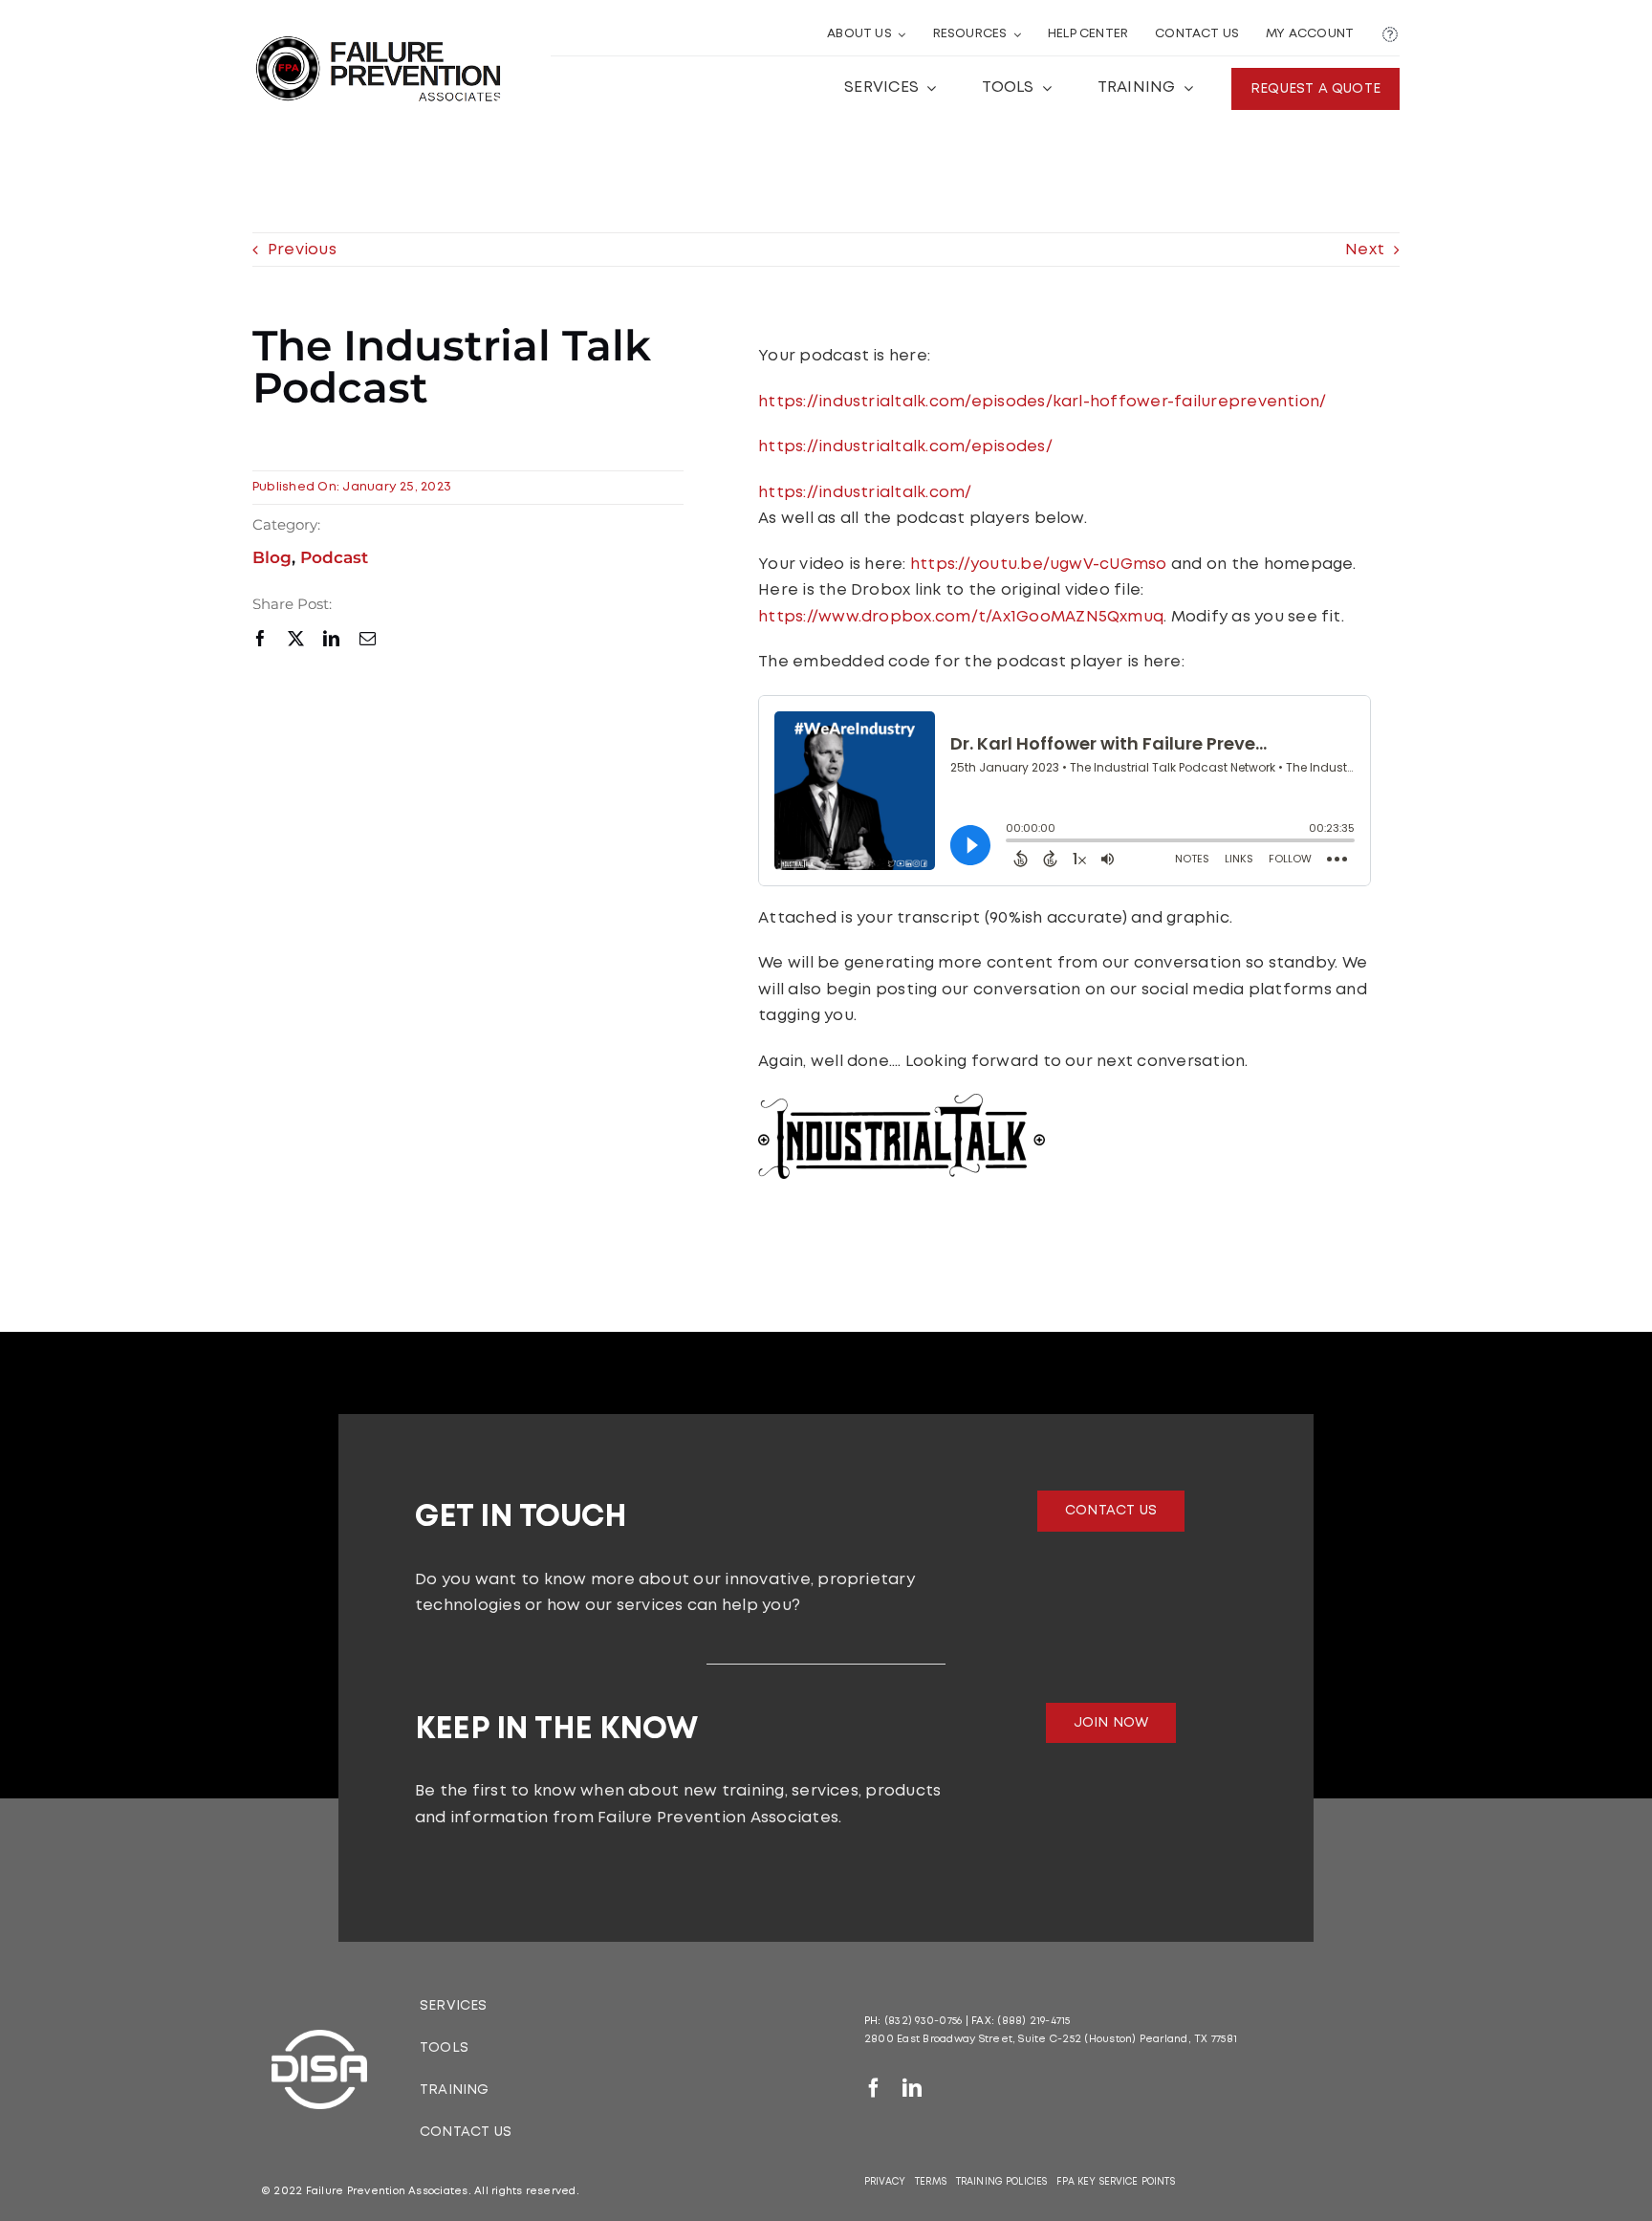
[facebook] (261, 638)
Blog (272, 557)
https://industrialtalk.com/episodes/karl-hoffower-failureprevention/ (1042, 402)
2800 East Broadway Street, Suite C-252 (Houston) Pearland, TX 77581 (1051, 2039)
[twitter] (296, 638)
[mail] (368, 638)
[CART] (1390, 35)
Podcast (334, 557)
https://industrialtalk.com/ (865, 493)
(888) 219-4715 (1033, 2021)
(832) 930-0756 (923, 2021)
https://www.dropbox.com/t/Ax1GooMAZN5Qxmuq (961, 617)
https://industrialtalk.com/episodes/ (905, 447)
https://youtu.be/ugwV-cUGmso (1039, 565)
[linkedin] (331, 638)
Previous (302, 250)
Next (1365, 250)
